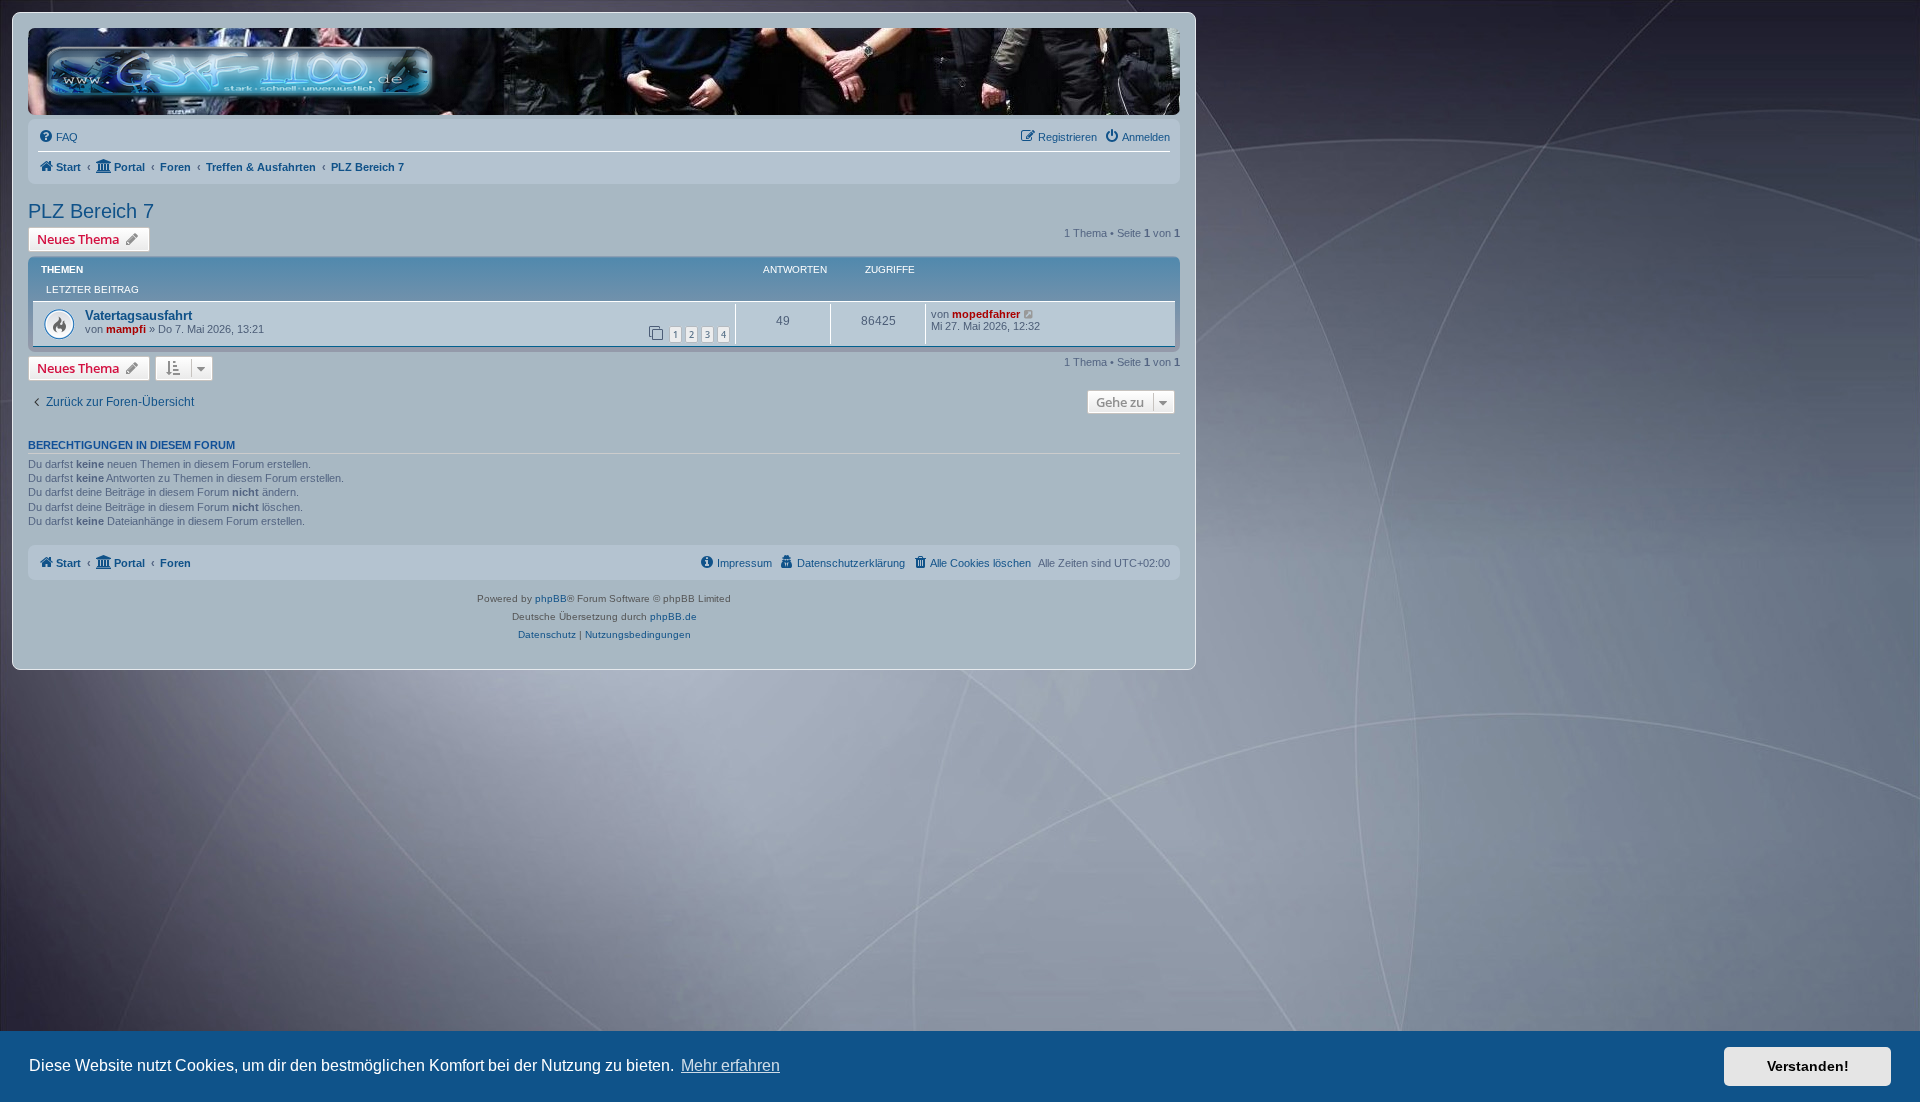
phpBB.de (673, 616)
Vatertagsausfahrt (138, 315)
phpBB (551, 598)
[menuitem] (58, 137)
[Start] (244, 71)
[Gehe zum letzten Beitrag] (1029, 314)
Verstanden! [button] (1808, 1066)
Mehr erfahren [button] (730, 1065)
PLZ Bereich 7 (91, 211)
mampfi (126, 329)
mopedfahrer (986, 314)
